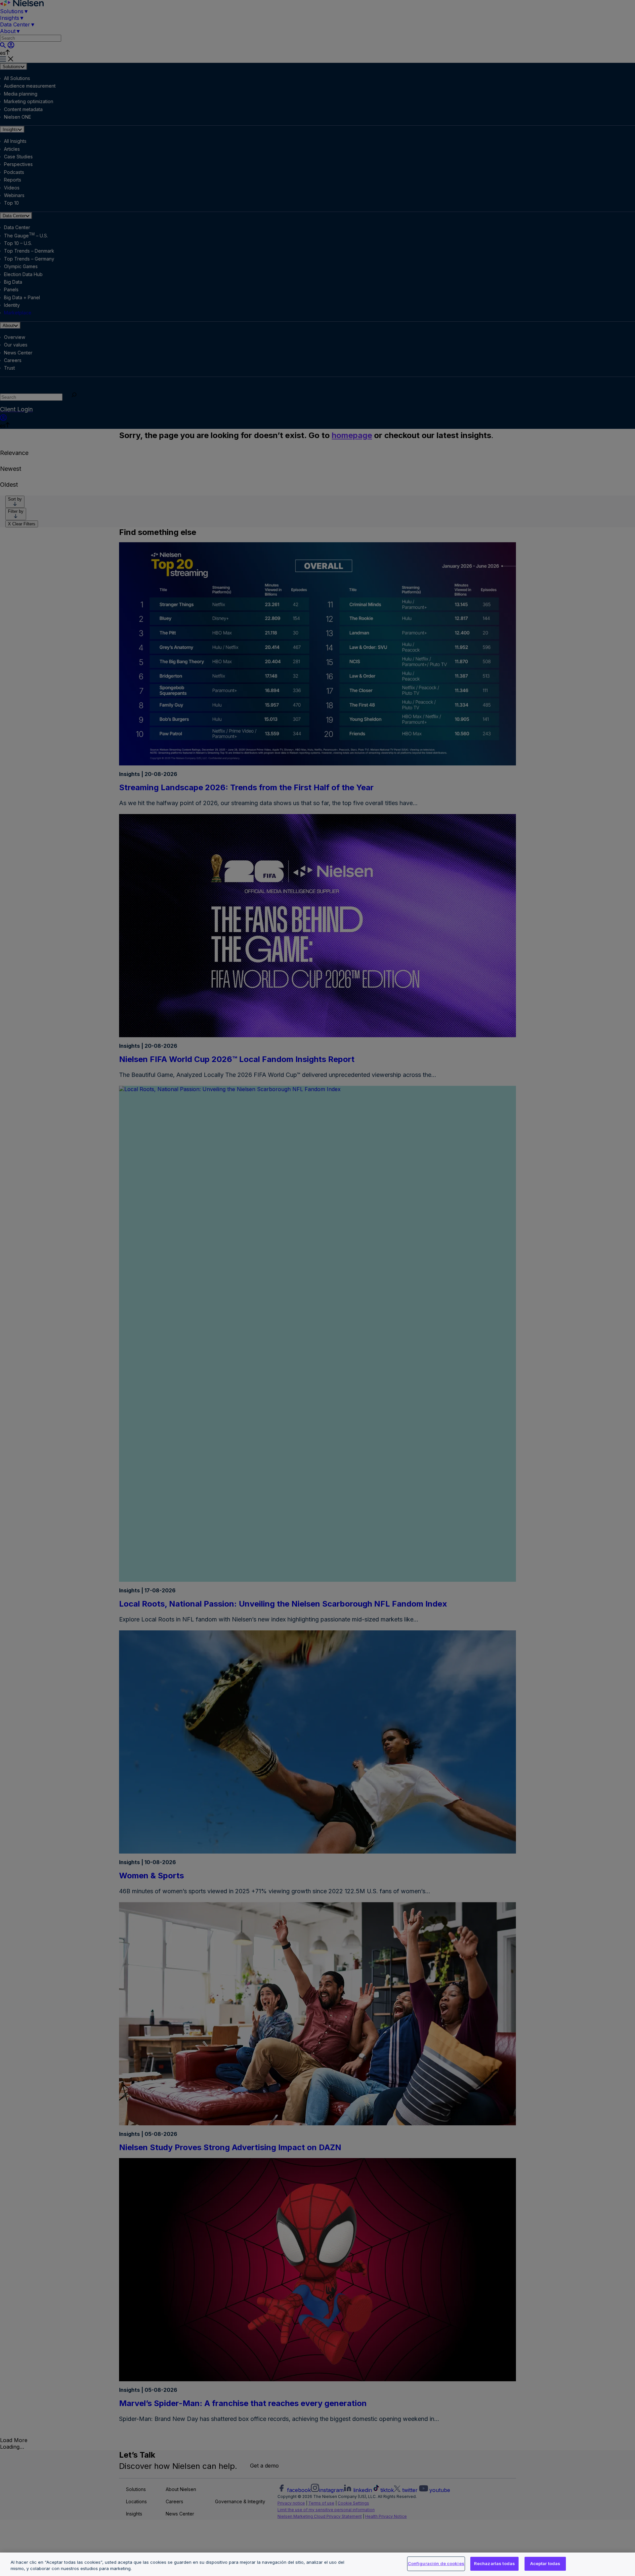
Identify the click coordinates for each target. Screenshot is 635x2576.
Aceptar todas (545, 2563)
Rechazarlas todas (494, 2563)
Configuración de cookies (436, 2563)
